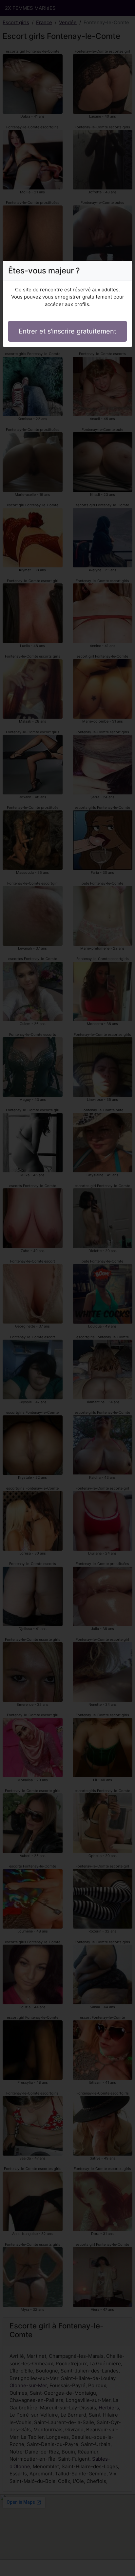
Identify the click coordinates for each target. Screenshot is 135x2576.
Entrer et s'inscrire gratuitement (67, 331)
